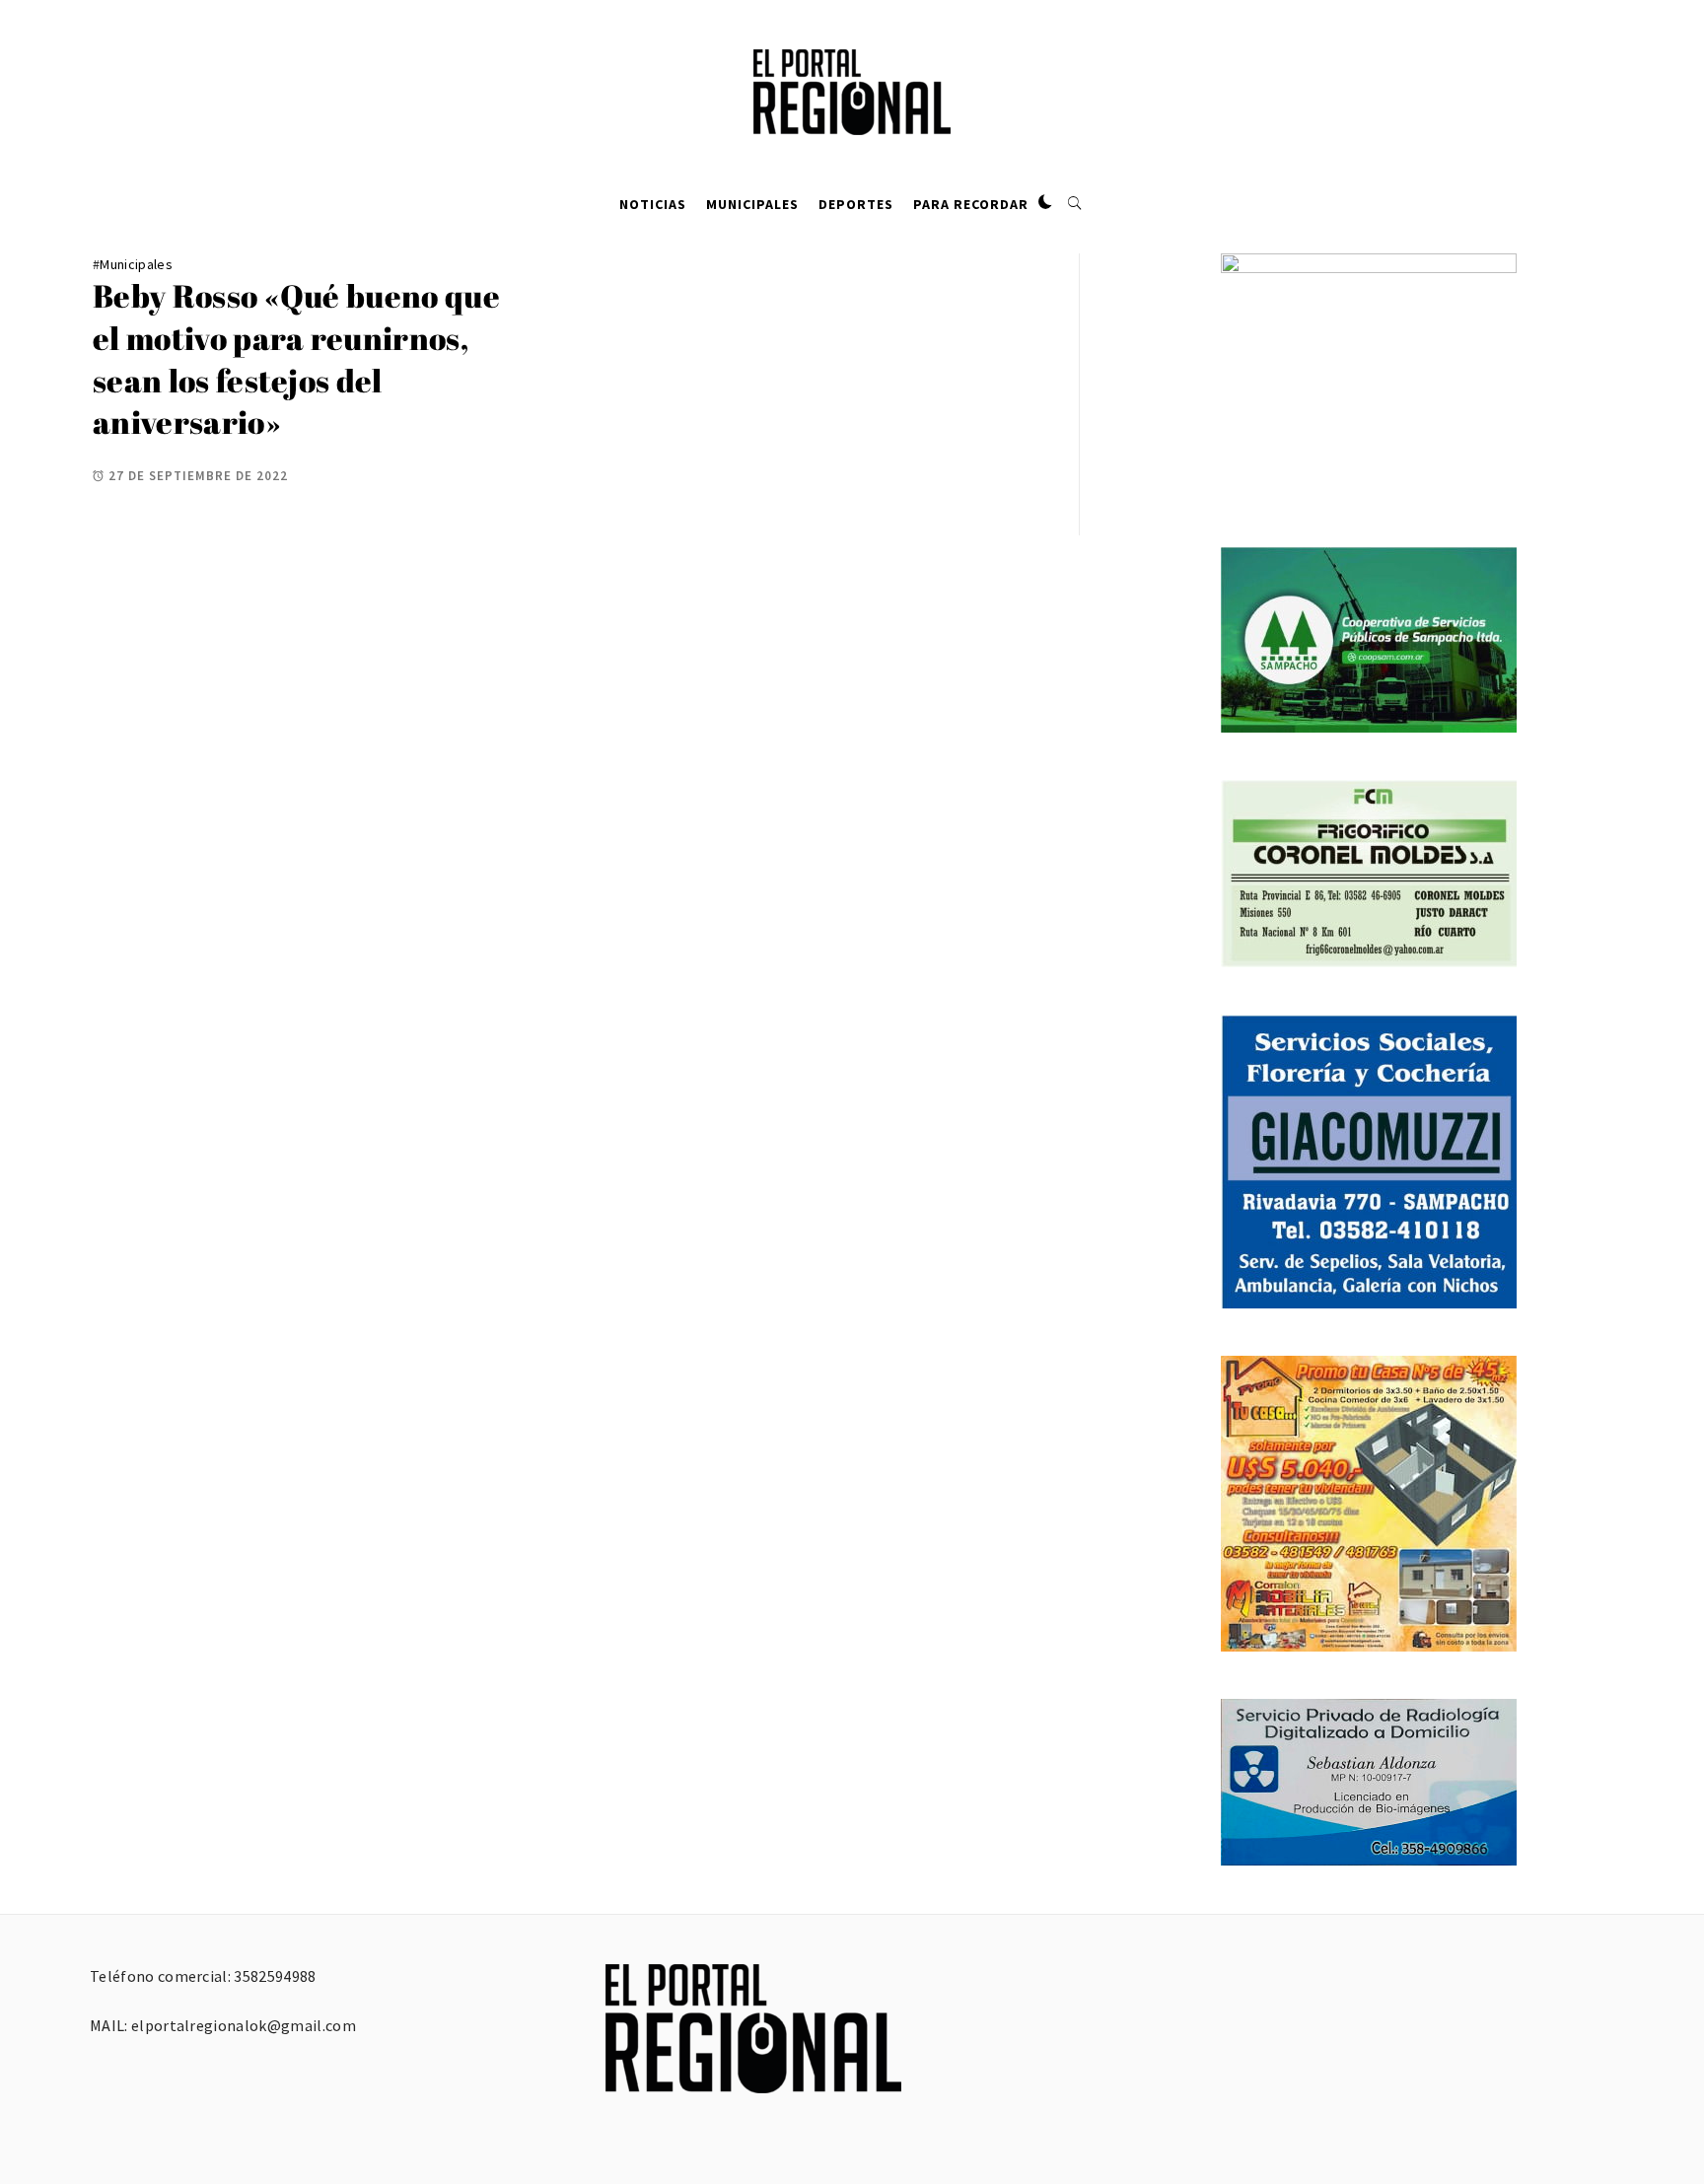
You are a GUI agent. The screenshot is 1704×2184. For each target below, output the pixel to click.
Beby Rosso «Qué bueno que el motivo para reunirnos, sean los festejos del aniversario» (296, 358)
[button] (1045, 203)
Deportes (856, 204)
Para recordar (971, 204)
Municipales (752, 204)
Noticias (653, 204)
